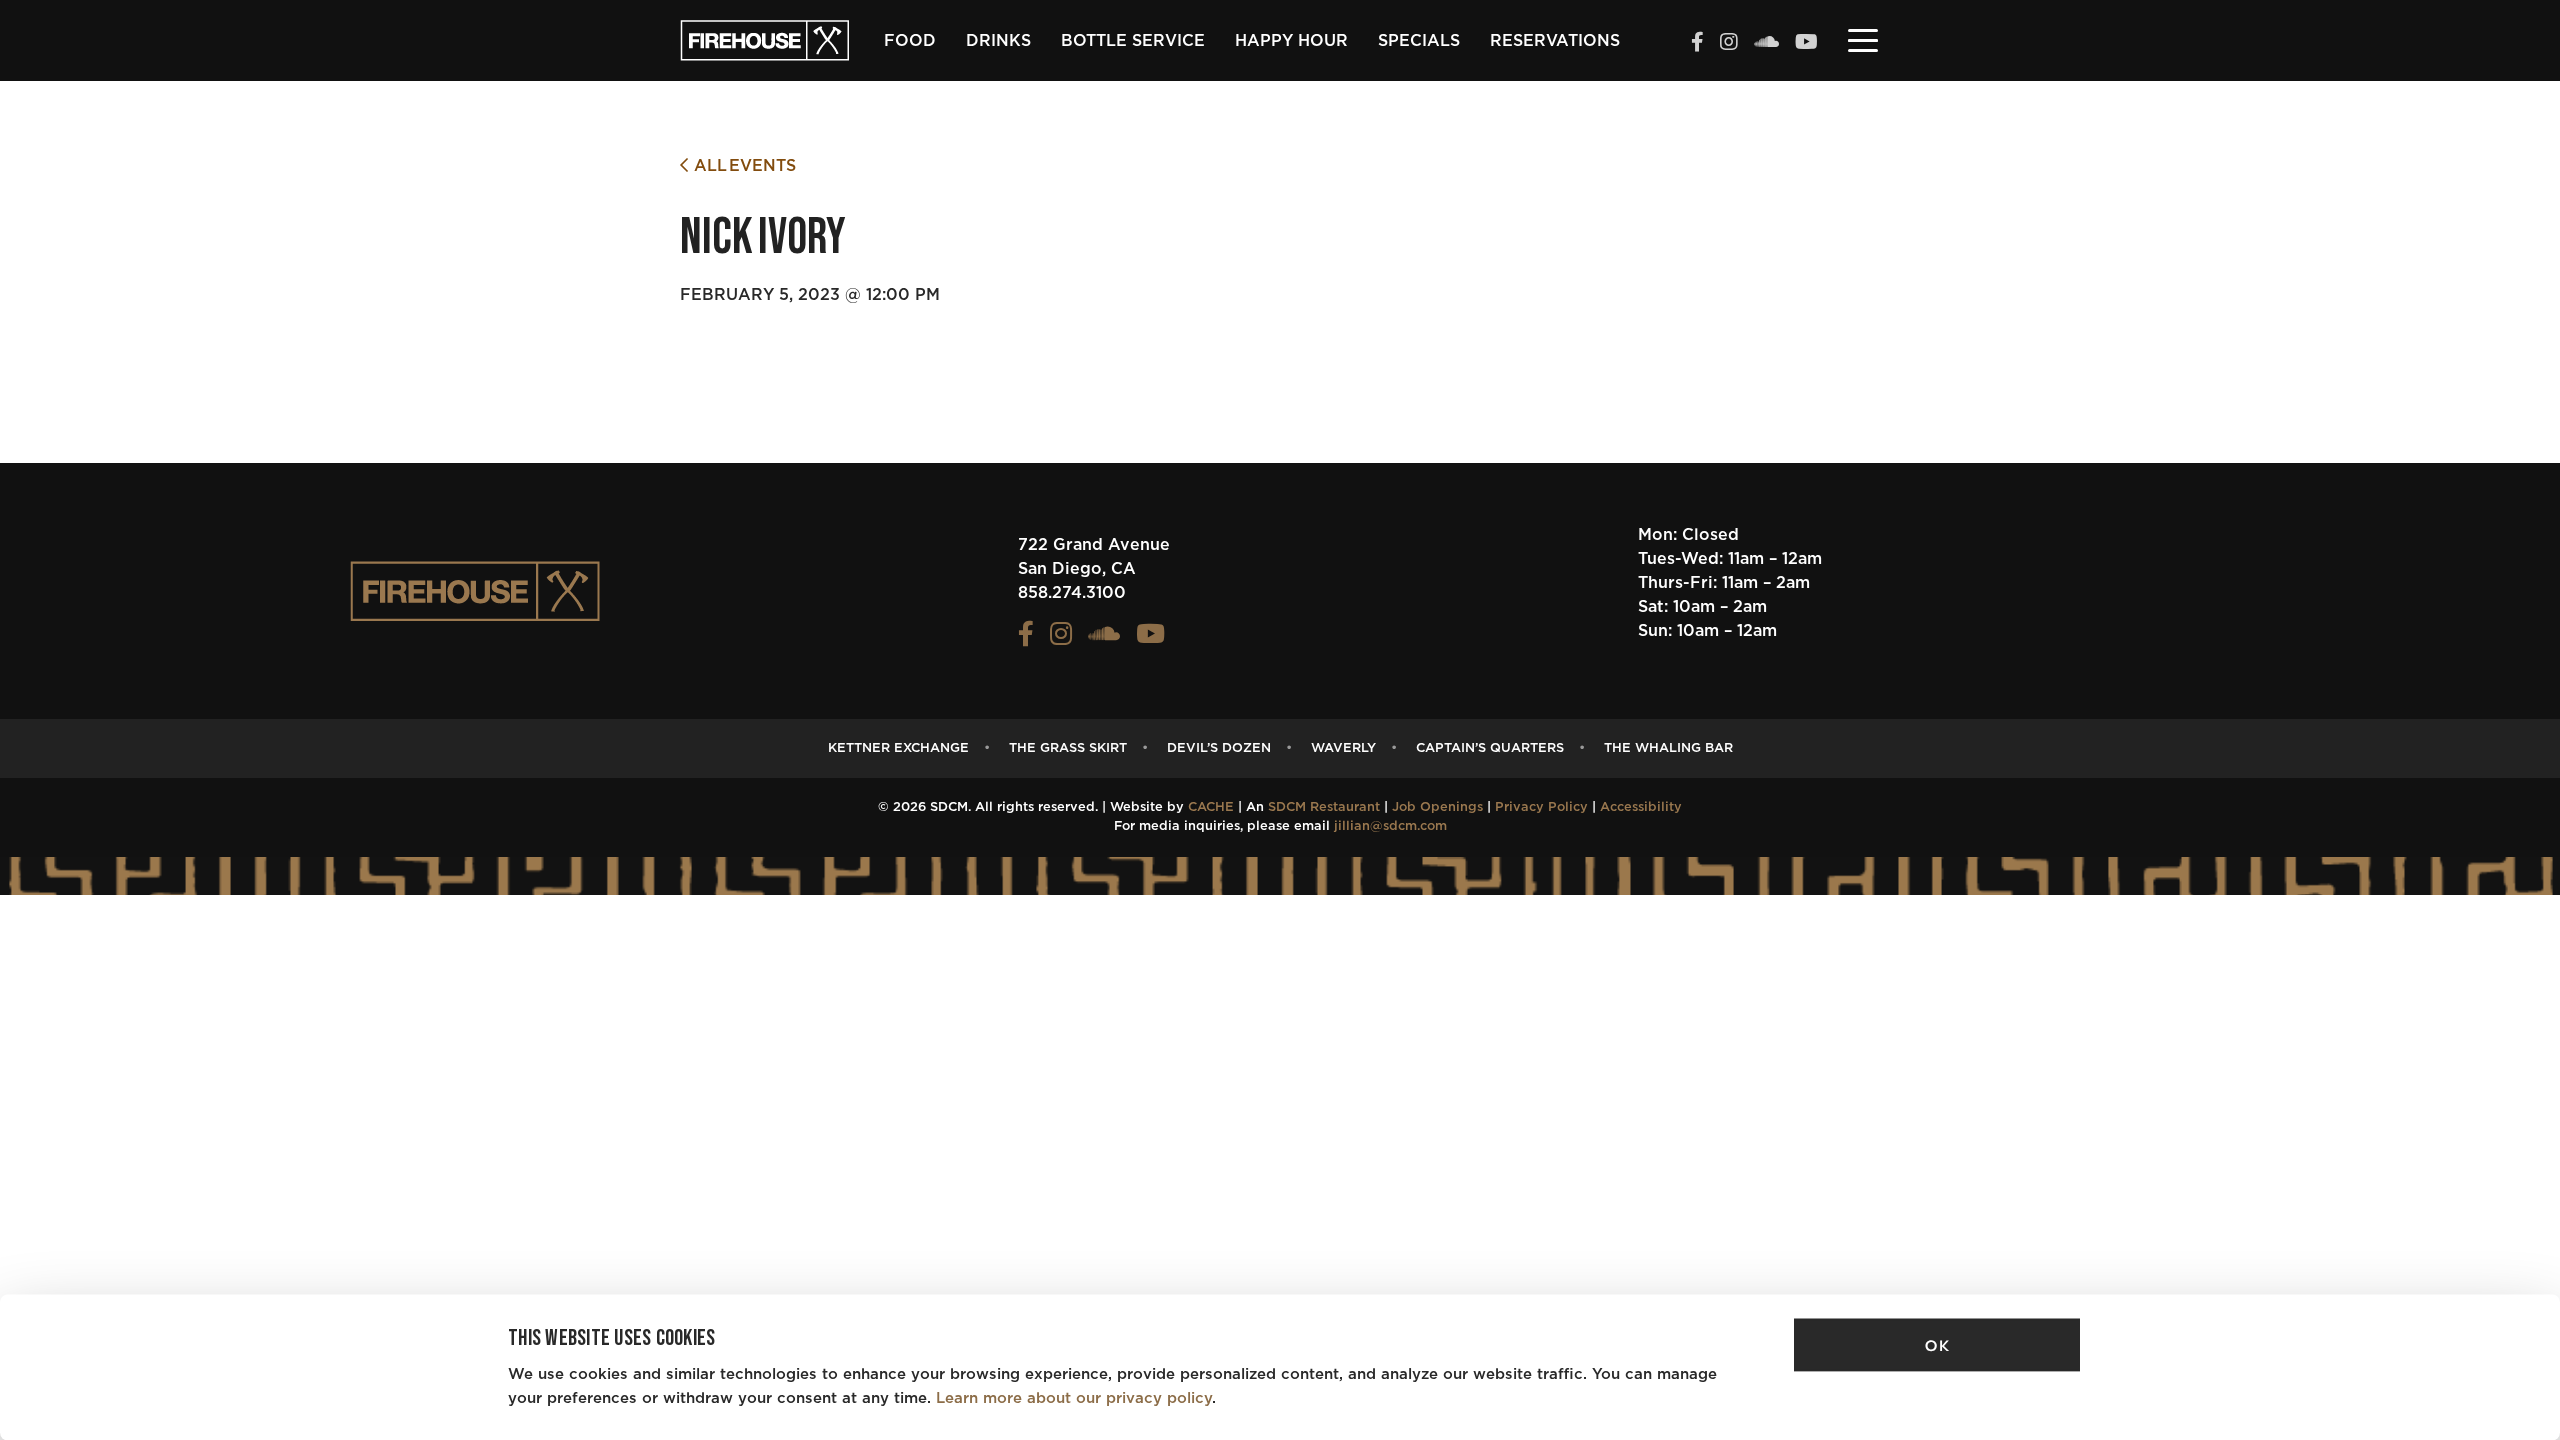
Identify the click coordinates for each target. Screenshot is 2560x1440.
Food (910, 41)
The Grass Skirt (1068, 748)
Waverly (1343, 748)
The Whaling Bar (1668, 748)
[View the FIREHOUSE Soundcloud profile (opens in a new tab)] (1766, 44)
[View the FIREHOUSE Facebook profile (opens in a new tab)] (1697, 44)
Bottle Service (1133, 41)
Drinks (998, 41)
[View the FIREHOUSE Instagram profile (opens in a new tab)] (1729, 44)
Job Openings (1437, 807)
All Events (742, 166)
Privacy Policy (1541, 807)
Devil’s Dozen (1219, 748)
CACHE (1211, 807)
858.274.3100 (1072, 593)
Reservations (1555, 41)
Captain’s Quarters (1490, 748)
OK (1937, 1345)
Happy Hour (1291, 41)
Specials (1419, 41)
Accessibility (1641, 807)
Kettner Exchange (898, 748)
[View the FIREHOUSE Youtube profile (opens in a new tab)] (1806, 44)
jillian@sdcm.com (1390, 826)
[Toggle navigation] (1863, 39)
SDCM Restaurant (1324, 807)
